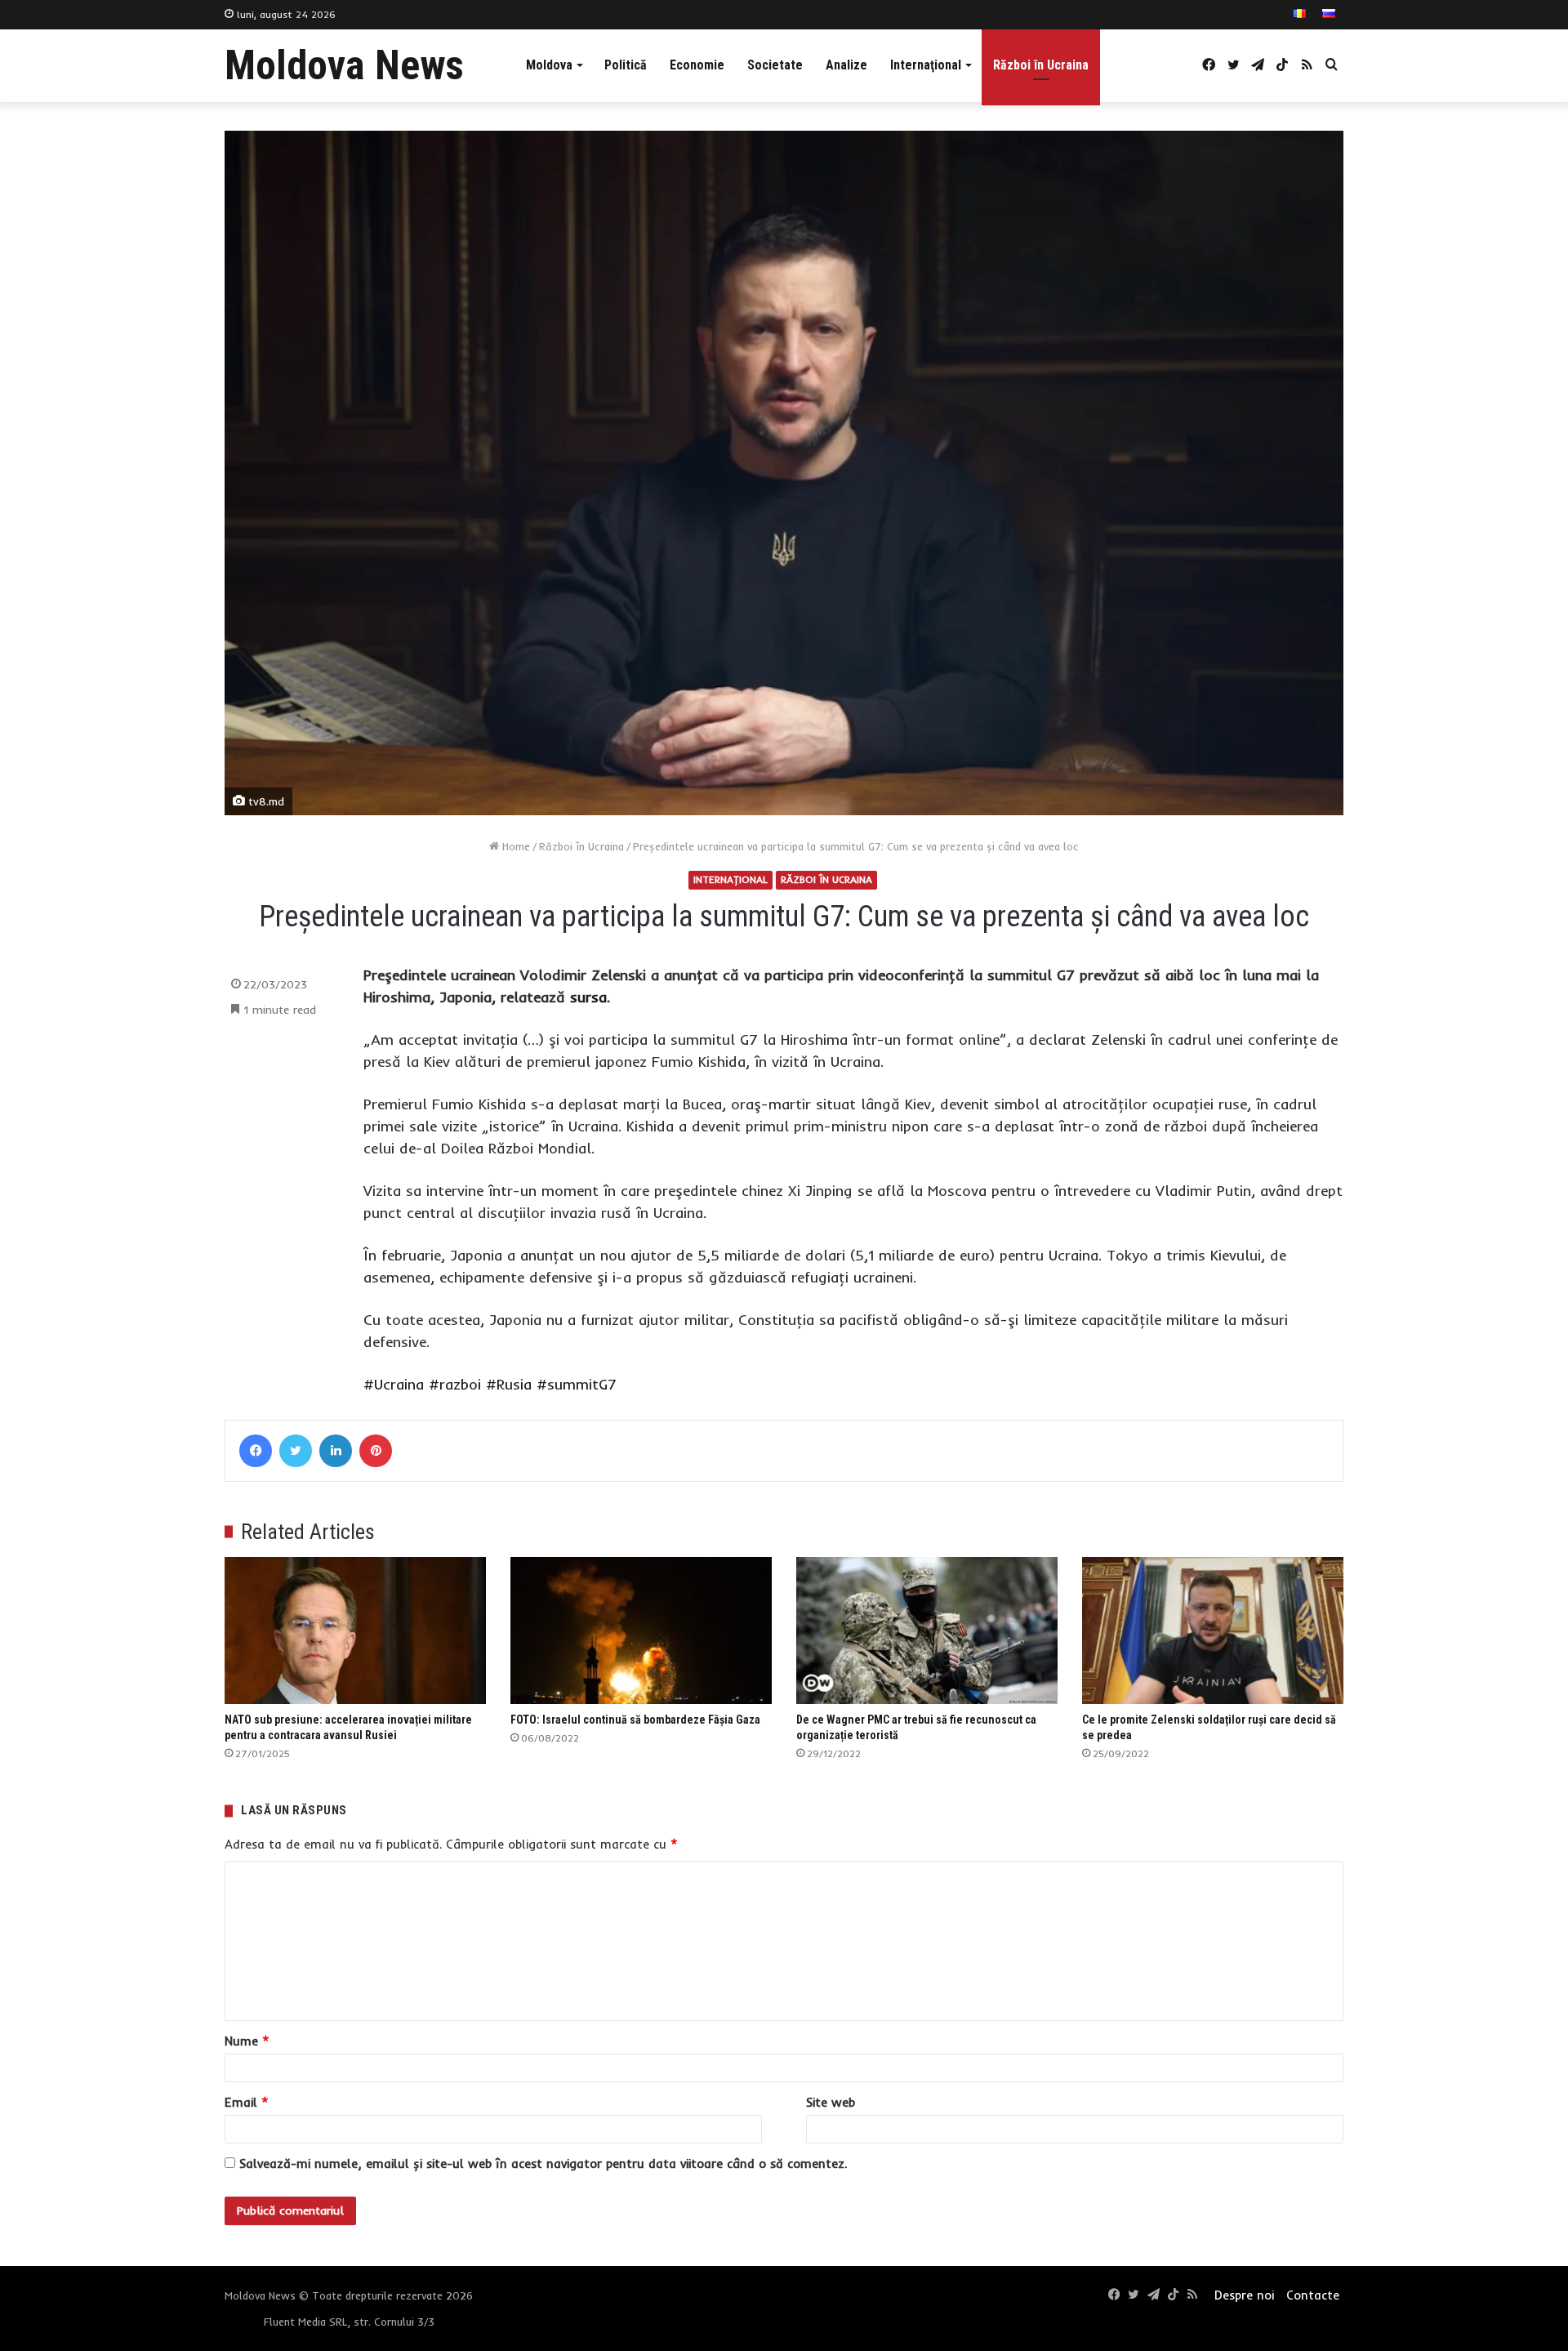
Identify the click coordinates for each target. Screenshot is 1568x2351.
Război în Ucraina (1041, 65)
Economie (697, 65)
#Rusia (509, 1384)
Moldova (549, 65)
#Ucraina (394, 1384)
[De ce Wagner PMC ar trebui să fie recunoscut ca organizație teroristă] (927, 1631)
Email (247, 2102)
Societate (775, 65)
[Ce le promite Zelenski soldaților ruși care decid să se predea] (1213, 1631)
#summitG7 (577, 1384)
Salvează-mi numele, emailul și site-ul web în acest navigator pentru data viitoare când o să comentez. (543, 2164)
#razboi (455, 1384)
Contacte (1313, 2295)
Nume (247, 2041)
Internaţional (926, 65)
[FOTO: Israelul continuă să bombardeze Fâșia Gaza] (641, 1631)
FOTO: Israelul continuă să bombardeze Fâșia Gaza (635, 1720)
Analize (846, 65)
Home (514, 846)
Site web (831, 2102)
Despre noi (1244, 2295)
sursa (586, 997)
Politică (626, 65)
